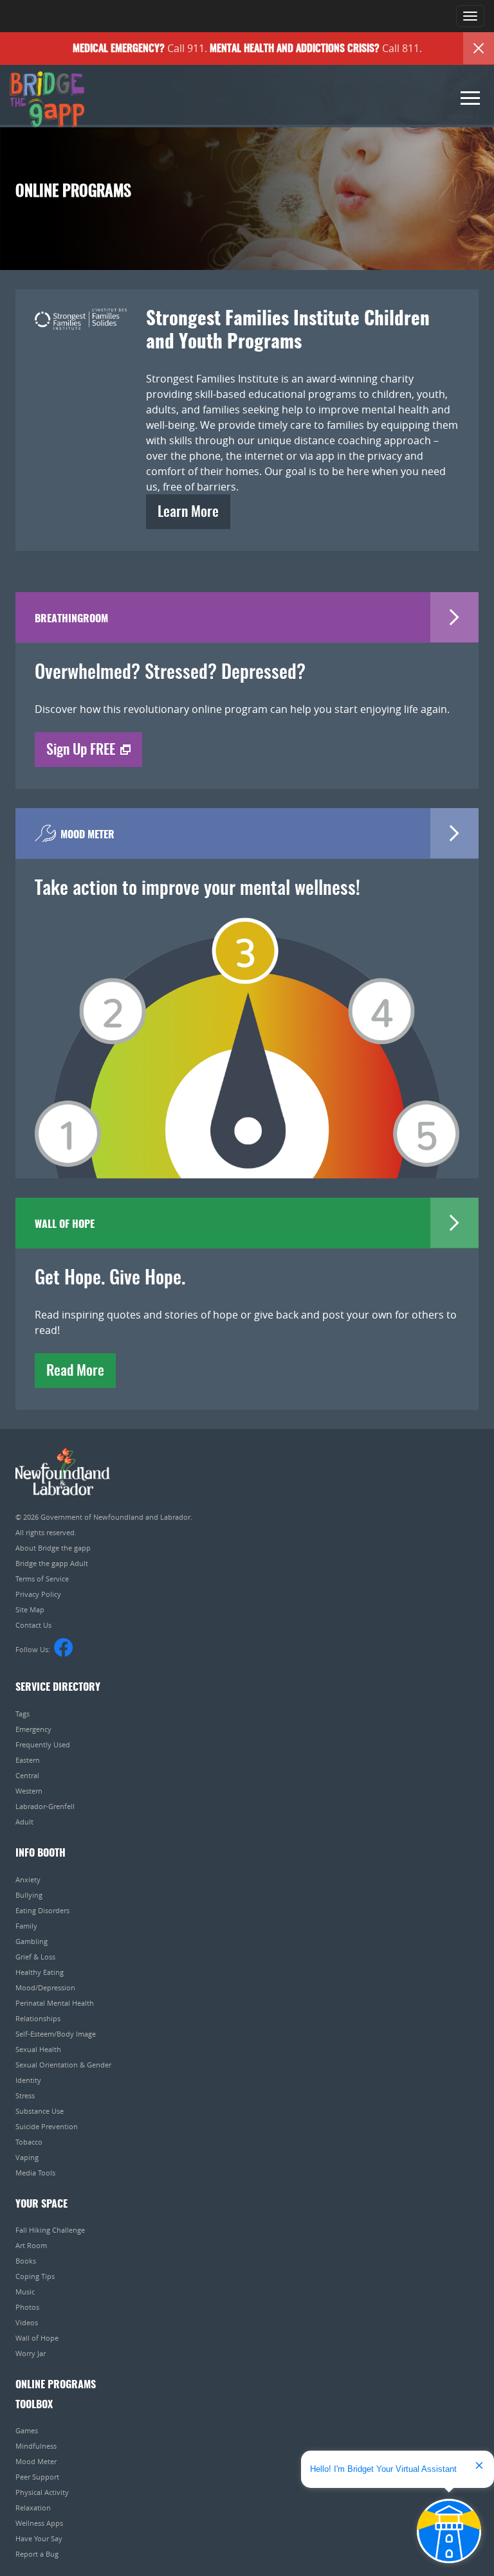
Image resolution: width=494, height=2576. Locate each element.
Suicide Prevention (47, 2126)
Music (25, 2292)
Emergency (33, 1729)
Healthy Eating (40, 1972)
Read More (75, 1371)
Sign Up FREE (81, 750)
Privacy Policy (38, 1594)
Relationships (38, 2018)
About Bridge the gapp (53, 1548)
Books (26, 2261)
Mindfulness (36, 2446)
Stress (25, 2095)
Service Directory (58, 1688)
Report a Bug (37, 2554)
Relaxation (33, 2508)
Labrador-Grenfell (45, 1806)
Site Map (30, 1609)
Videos (27, 2322)
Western (29, 1791)
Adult (24, 1822)
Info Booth (41, 1853)
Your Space (41, 2204)
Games (27, 2430)
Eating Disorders (42, 1910)
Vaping (27, 2157)
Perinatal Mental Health (55, 2003)
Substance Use (40, 2111)
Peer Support (37, 2477)
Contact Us (33, 1625)
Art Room (31, 2245)
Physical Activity (42, 2492)
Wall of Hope (37, 2338)
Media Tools (35, 2173)
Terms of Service (42, 1579)
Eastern (28, 1760)
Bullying (29, 1895)
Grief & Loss (35, 1957)
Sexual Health (38, 2049)
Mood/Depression (45, 1987)
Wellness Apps (39, 2523)
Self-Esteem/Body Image (56, 2034)
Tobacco (29, 2142)
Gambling (32, 1941)
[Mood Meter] (247, 1029)
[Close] (479, 48)
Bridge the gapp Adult (52, 1563)
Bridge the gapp (47, 100)
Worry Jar (31, 2353)
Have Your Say (39, 2538)
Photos (27, 2307)
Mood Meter (36, 2461)
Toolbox (34, 2405)
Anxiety (28, 1879)
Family (26, 1926)
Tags (23, 1714)
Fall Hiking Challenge (50, 2230)
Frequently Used (43, 1744)
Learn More (188, 512)
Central (27, 1775)
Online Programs (56, 2385)
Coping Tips (35, 2276)
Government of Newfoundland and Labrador (63, 1472)
